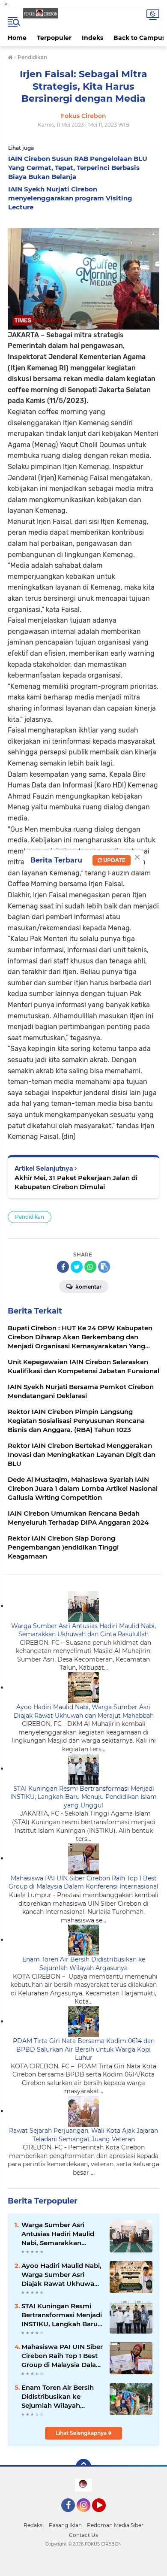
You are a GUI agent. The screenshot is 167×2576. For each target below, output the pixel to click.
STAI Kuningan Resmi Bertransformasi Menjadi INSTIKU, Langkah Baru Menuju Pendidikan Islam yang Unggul (83, 1797)
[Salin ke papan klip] (104, 1267)
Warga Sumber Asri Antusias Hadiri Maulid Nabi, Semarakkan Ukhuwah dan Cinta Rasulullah (83, 1630)
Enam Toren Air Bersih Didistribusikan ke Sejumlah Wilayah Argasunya (84, 1964)
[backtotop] (83, 2467)
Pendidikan (30, 1217)
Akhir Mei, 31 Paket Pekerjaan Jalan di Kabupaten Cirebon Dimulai (76, 1182)
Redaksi (34, 2525)
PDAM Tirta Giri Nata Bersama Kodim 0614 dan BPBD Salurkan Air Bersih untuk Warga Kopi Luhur (84, 2049)
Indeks (92, 38)
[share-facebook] (63, 1267)
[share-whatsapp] (90, 1267)
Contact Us (83, 2535)
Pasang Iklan (65, 2525)
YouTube (105, 2516)
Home (17, 38)
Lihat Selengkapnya (82, 2433)
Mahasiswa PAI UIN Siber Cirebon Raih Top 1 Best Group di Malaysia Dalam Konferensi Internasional (83, 1883)
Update (114, 860)
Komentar (88, 1287)
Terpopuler (54, 38)
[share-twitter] (77, 1267)
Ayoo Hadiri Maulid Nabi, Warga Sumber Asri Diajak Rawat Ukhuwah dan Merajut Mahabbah (84, 1711)
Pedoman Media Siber (115, 2525)
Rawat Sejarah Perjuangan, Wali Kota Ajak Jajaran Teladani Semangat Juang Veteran (83, 2135)
